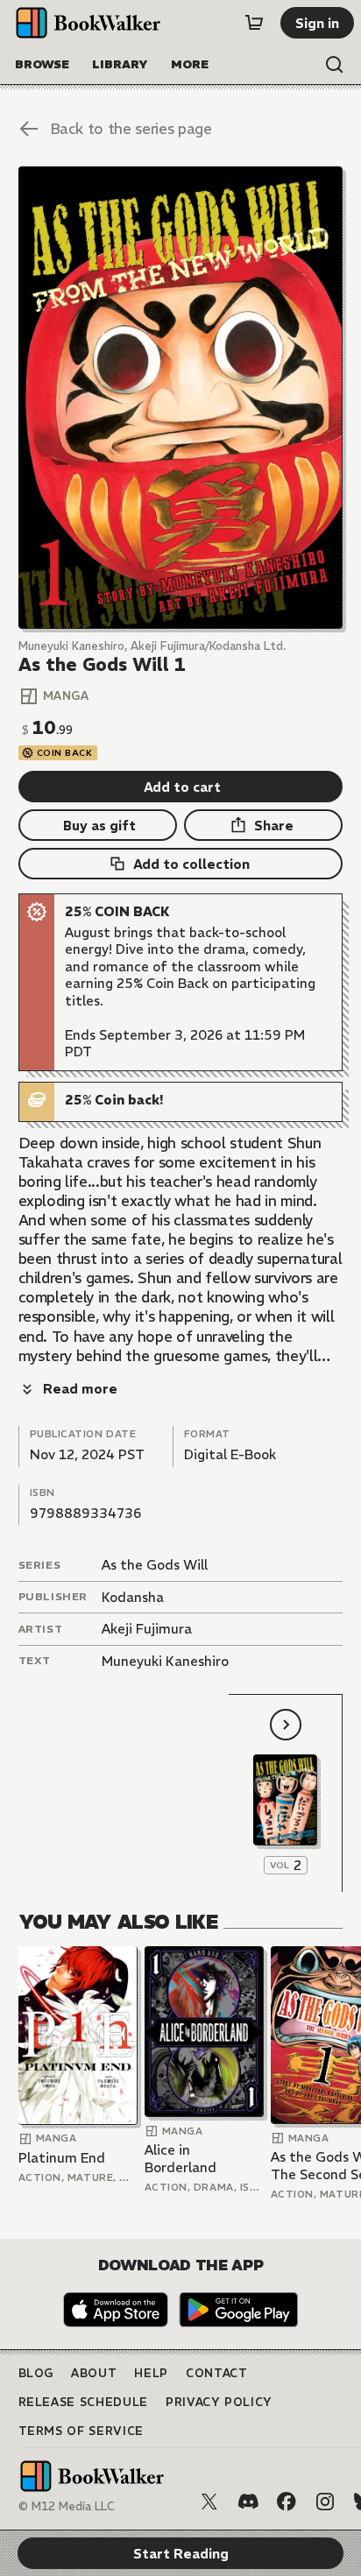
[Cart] (254, 23)
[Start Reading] (181, 398)
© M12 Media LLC (67, 2506)
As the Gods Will (155, 1565)
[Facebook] (287, 2502)
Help (151, 2373)
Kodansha (133, 1597)
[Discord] (248, 2502)
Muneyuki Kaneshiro (165, 1661)
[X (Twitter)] (209, 2502)
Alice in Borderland (180, 2159)
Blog (36, 2373)
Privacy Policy (219, 2402)
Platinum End (62, 2158)
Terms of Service (81, 2431)
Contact (217, 2373)
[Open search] (335, 65)
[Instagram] (325, 2502)
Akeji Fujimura (147, 1629)
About (94, 2373)
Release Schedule (83, 2402)
